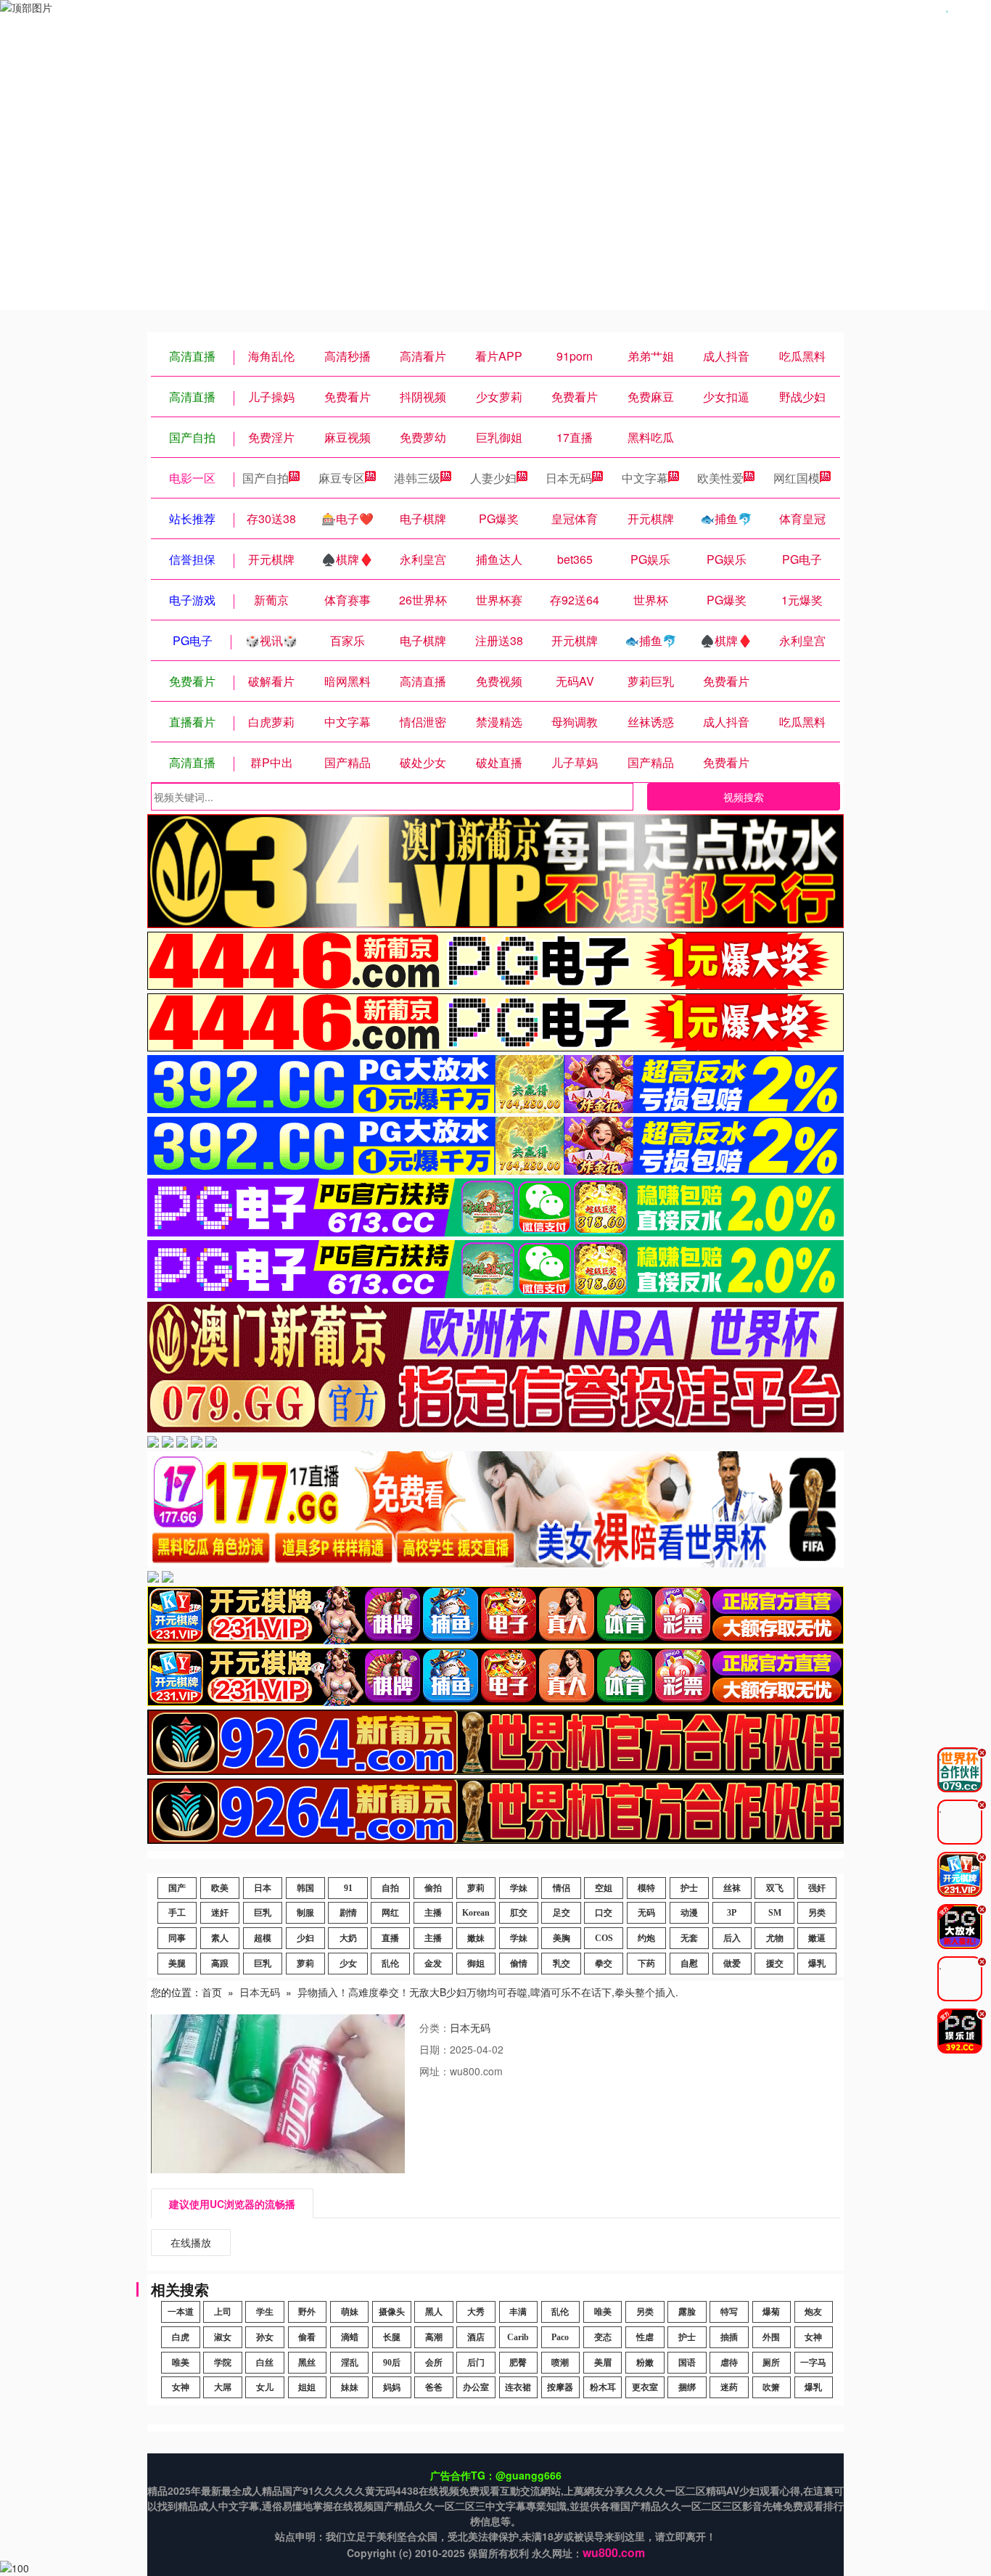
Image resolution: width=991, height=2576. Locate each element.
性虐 (645, 2337)
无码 (646, 1913)
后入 (732, 1938)
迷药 (729, 2387)
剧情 (348, 1913)
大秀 (476, 2312)
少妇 (305, 1938)
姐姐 (307, 2387)
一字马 (813, 2363)
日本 (263, 1888)
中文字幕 (645, 478)
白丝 (265, 2363)
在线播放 (191, 2242)
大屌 (223, 2387)
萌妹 (350, 2312)
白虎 (181, 2337)
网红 (390, 1913)
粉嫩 (645, 2363)
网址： (435, 2071)
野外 (307, 2312)
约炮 (646, 1938)
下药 (646, 1964)
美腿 (177, 1964)
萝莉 (476, 1888)
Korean (476, 1913)
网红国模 (797, 478)
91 (348, 1888)
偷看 (307, 2337)
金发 (433, 1964)
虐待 (729, 2363)
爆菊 (771, 2312)
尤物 (775, 1938)
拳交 (604, 1964)
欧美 (220, 1888)
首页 (212, 1992)
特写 (729, 2312)
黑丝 (307, 2363)
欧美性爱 (720, 478)
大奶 (348, 1938)
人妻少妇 (493, 478)
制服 (305, 1913)
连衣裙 (518, 2387)
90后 (392, 2363)
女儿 (265, 2387)
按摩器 (560, 2387)
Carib (518, 2337)
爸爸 (434, 2387)
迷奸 (220, 1913)
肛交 (519, 1913)
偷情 (519, 1964)
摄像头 (392, 2312)
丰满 (518, 2312)
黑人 (434, 2312)
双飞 (775, 1888)
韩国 (305, 1888)
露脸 (687, 2312)
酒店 (476, 2337)
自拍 (390, 1888)
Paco (560, 2337)
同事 (177, 1938)
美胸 (562, 1938)
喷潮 (560, 2363)
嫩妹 (476, 1938)
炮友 (813, 2312)
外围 (771, 2337)
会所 (434, 2363)
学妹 (519, 1888)
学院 (223, 2363)
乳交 (562, 1964)
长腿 (392, 2337)
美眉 (603, 2363)
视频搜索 (744, 797)
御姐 (476, 1964)
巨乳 (263, 1913)
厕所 (771, 2363)
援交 (775, 1964)
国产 (177, 1888)
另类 (817, 1913)
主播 (433, 1913)
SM (775, 1913)
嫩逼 (817, 1938)
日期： (435, 2049)
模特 (646, 1888)
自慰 (689, 1964)
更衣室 (645, 2387)
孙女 (265, 2337)
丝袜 (732, 1888)
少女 (348, 1964)
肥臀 (518, 2363)
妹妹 (350, 2387)
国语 (687, 2363)
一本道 (181, 2312)
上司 (223, 2312)
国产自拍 (266, 478)
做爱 (732, 1964)
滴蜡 (350, 2337)
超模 (263, 1938)
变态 (603, 2337)
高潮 (434, 2337)
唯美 (603, 2312)
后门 (476, 2363)
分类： (435, 2027)
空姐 (604, 1888)
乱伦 (390, 1964)
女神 (813, 2337)
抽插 (729, 2337)
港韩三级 (417, 478)
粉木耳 (603, 2387)
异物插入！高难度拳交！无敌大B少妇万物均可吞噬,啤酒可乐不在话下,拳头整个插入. (488, 1992)
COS (604, 1938)
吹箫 (771, 2387)
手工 (177, 1913)
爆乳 (817, 1964)
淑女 (223, 2337)
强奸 (817, 1888)
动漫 (689, 1913)
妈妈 (392, 2387)
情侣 (562, 1888)
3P (732, 1913)
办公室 (476, 2387)
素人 (220, 1938)
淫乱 (350, 2363)
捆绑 (687, 2387)
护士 (689, 1888)
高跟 (220, 1964)
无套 (689, 1938)
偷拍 (433, 1888)
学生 (265, 2312)
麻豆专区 (342, 478)
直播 (390, 1938)
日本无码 (569, 478)
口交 (604, 1913)
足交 (562, 1913)
